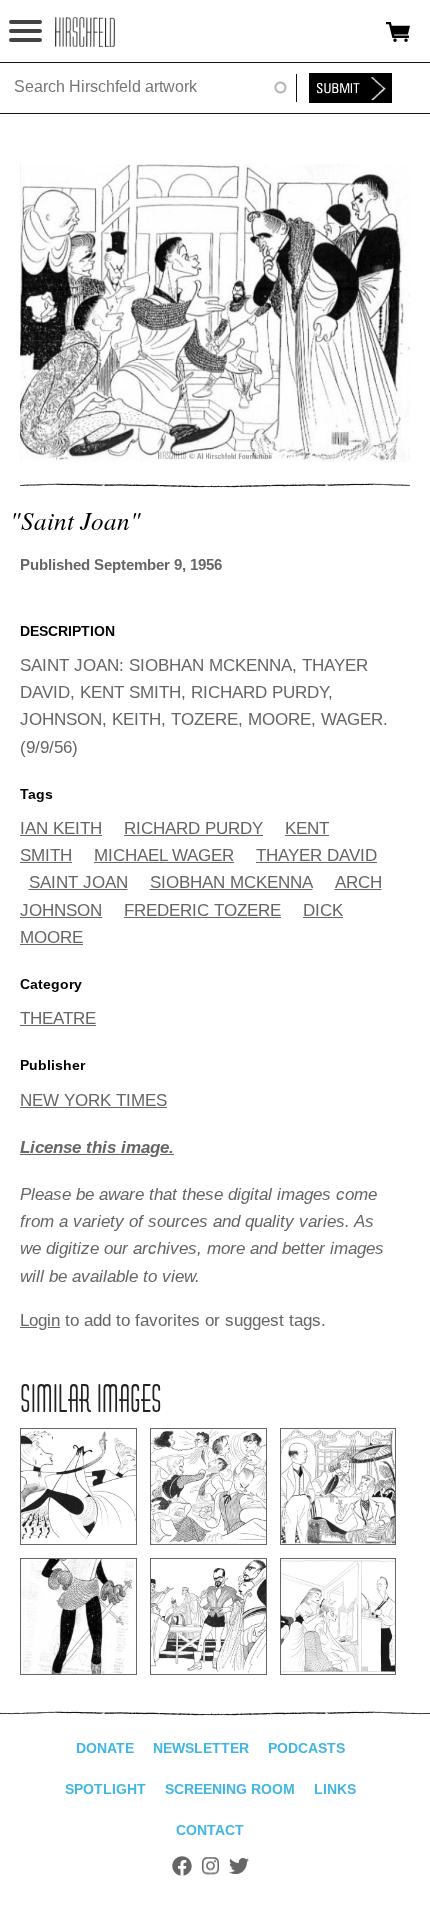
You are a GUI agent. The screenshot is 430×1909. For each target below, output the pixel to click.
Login (40, 1320)
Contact (210, 1830)
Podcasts (306, 1748)
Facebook (182, 1866)
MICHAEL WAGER (164, 855)
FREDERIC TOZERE (202, 910)
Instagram (210, 1866)
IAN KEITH (61, 828)
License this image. (97, 1147)
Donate (105, 1748)
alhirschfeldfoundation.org (85, 32)
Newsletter (201, 1748)
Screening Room (230, 1789)
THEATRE (58, 1018)
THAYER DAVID (316, 855)
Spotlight (105, 1789)
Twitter (239, 1866)
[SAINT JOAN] (215, 456)
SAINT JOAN (78, 882)
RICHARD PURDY (193, 828)
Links (335, 1789)
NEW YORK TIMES (93, 1100)
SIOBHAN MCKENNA (231, 882)
